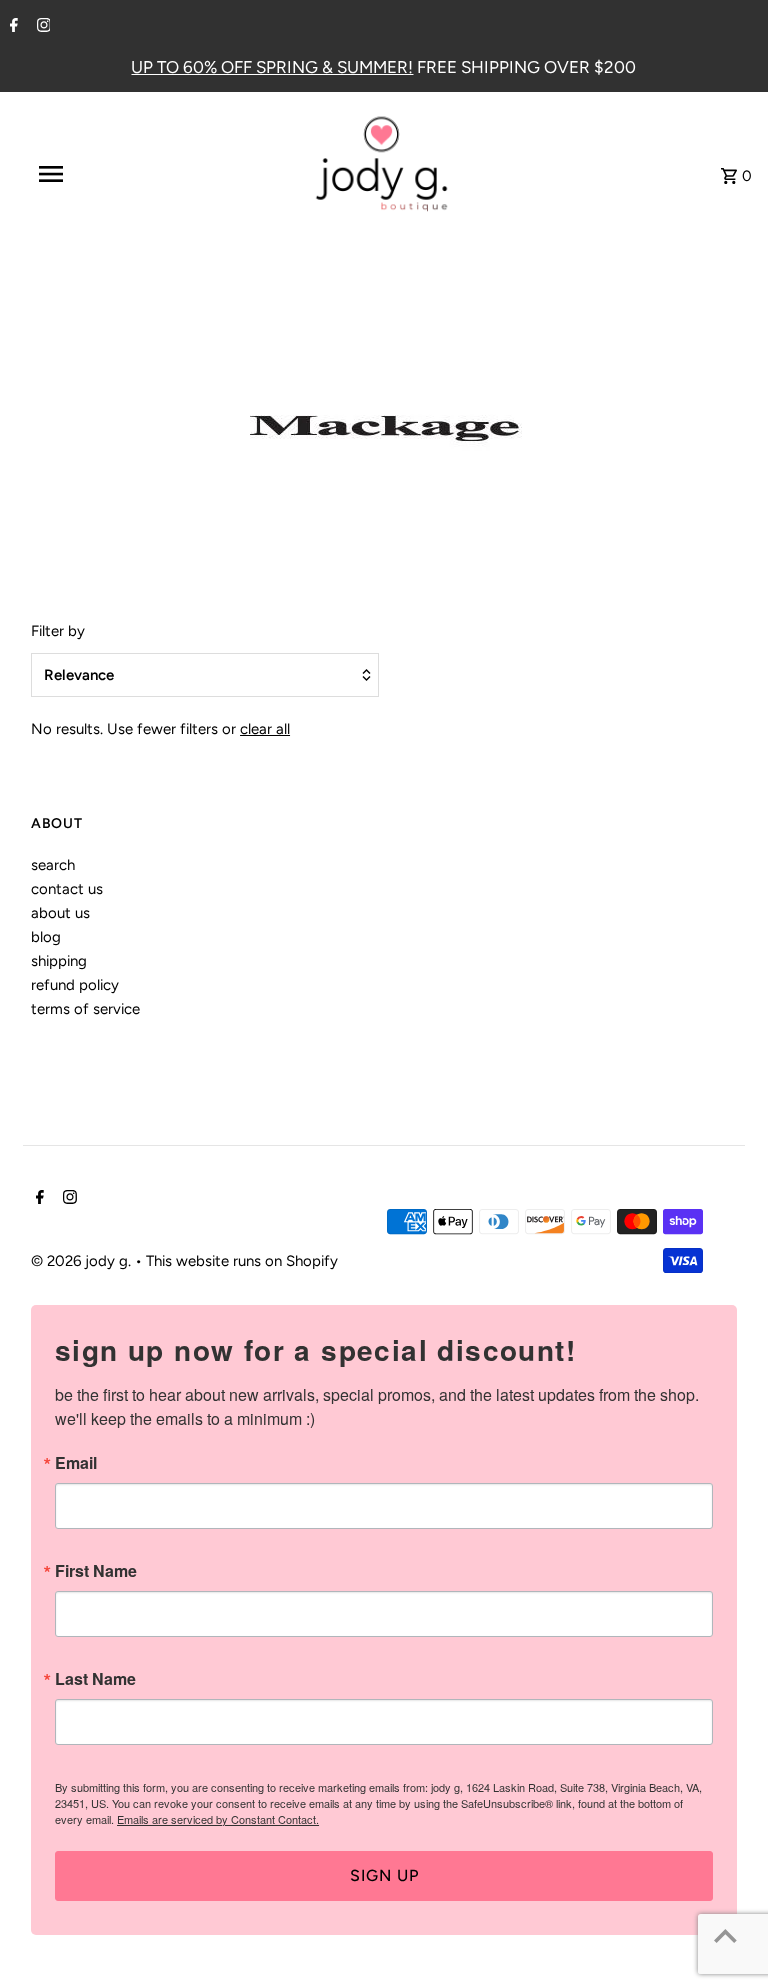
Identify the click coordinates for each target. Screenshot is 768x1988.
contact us (67, 889)
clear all (265, 729)
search (53, 865)
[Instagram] (41, 27)
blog (46, 937)
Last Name (95, 1679)
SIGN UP (384, 1875)
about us (60, 913)
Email (76, 1463)
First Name (96, 1571)
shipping (59, 961)
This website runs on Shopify (242, 1261)
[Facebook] (11, 27)
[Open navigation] (88, 174)
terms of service (85, 1009)
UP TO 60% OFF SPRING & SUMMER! (272, 67)
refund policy (75, 985)
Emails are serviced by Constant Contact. (218, 1819)
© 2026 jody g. (83, 1261)
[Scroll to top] (725, 1935)
